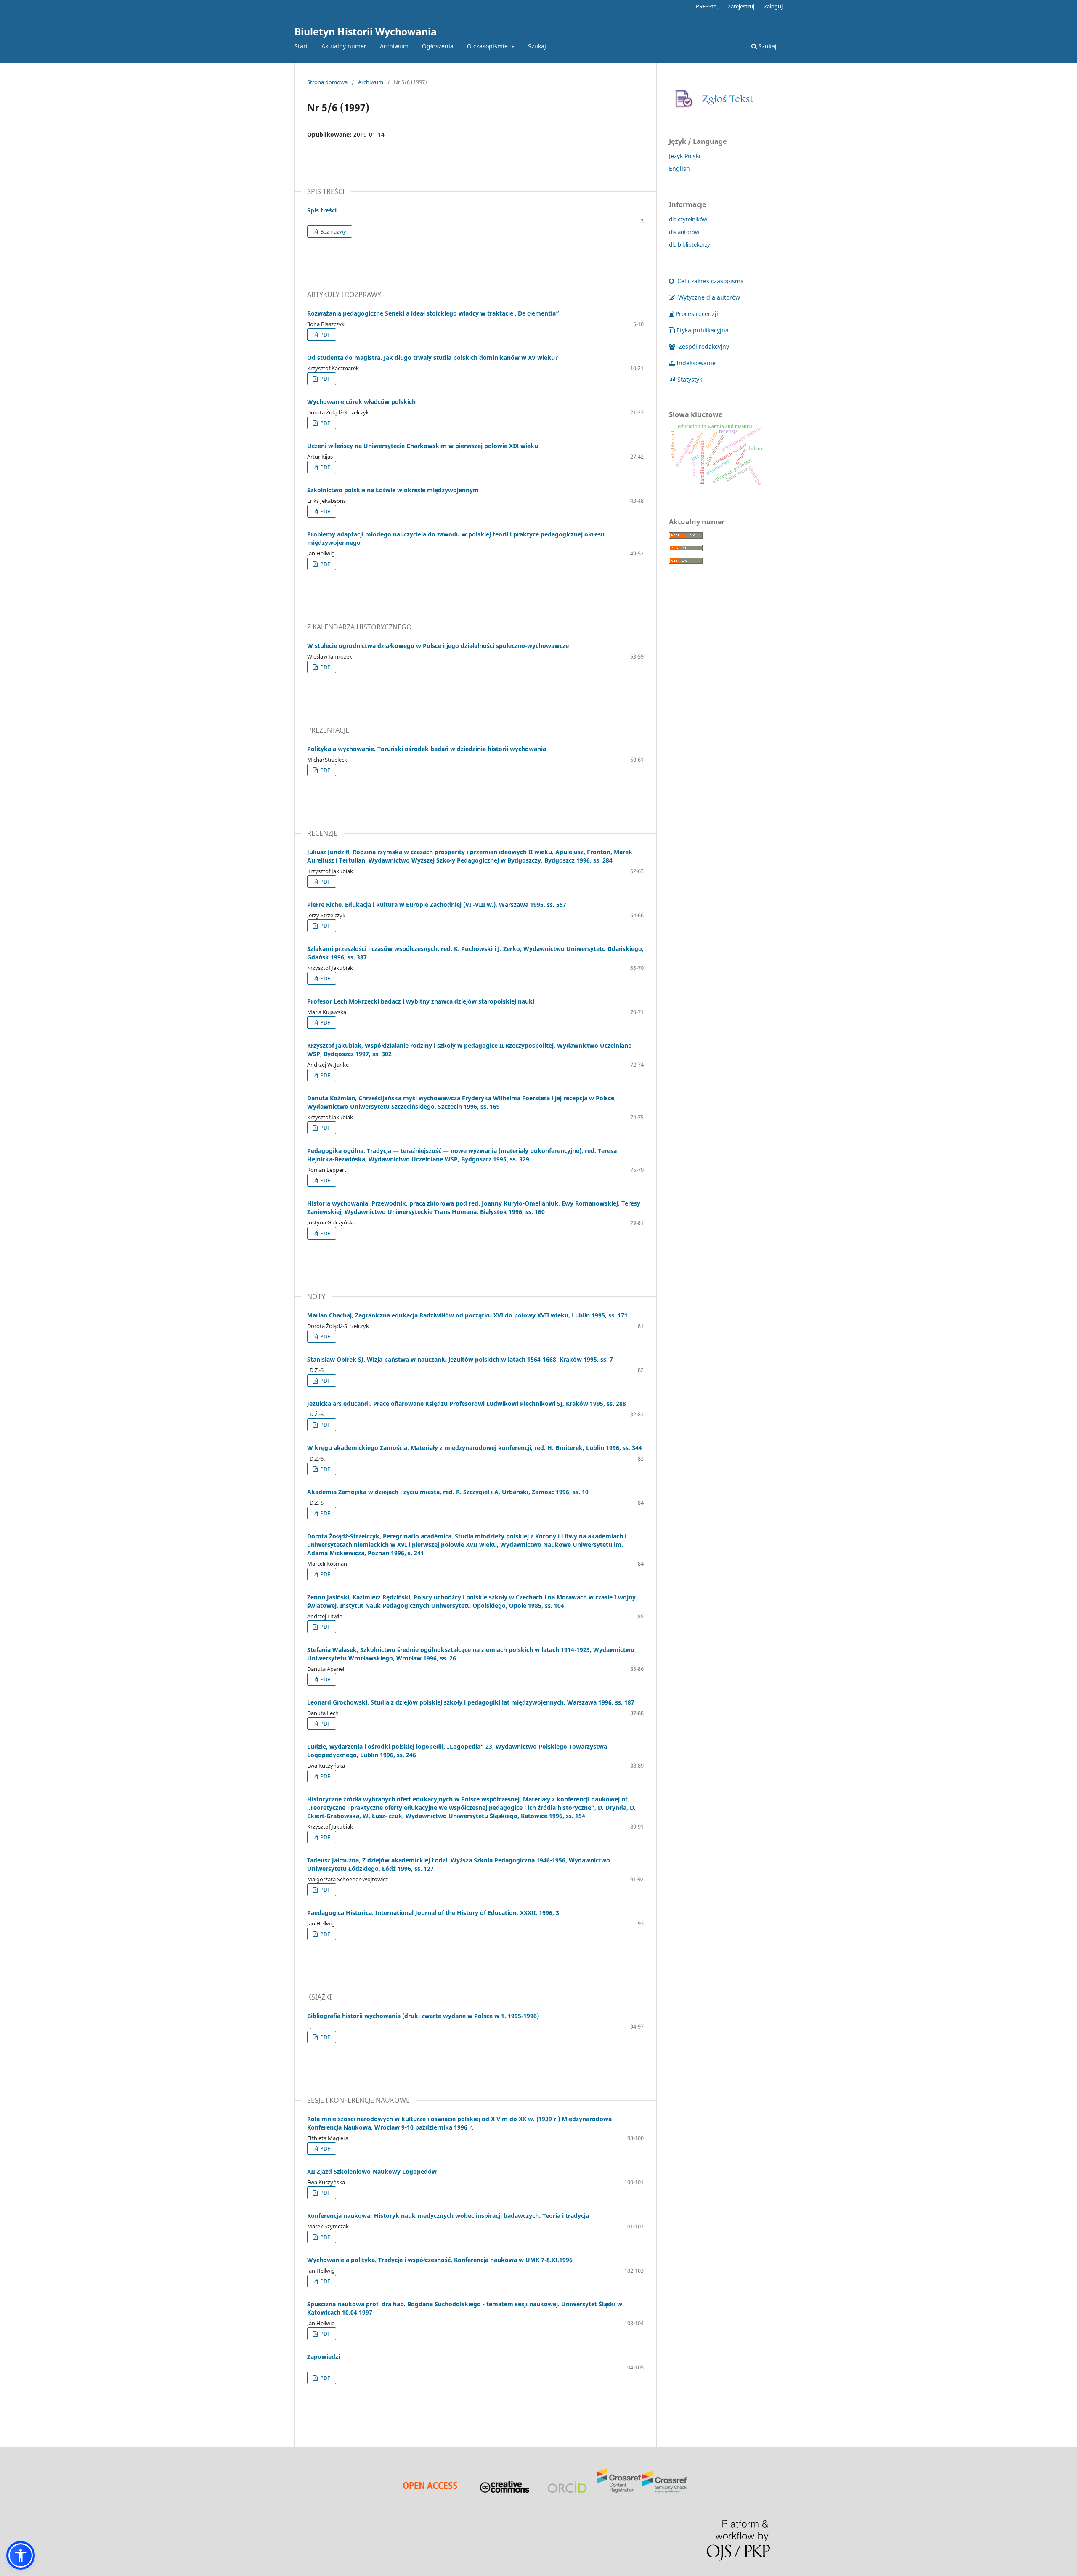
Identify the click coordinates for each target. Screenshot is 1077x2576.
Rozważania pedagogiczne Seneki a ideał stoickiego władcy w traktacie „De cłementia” (433, 313)
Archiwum (394, 46)
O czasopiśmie (488, 46)
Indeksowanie (696, 363)
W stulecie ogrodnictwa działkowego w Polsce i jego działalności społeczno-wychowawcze (438, 646)
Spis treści (322, 210)
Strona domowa (327, 82)
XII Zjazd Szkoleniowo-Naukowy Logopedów (372, 2171)
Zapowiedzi (324, 2357)
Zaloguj (773, 6)
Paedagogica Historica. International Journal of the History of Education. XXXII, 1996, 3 (433, 1913)
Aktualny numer (344, 46)
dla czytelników (688, 219)
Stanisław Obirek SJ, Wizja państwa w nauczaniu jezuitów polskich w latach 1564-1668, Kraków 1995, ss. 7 (460, 1359)
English (679, 169)
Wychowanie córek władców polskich (361, 402)
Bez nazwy (333, 231)
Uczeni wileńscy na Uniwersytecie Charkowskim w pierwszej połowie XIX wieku (423, 446)
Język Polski (685, 156)
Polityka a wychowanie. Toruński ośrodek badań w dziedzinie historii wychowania (427, 749)
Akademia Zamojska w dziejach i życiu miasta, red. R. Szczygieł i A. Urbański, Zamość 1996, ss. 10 (448, 1492)
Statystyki (691, 379)
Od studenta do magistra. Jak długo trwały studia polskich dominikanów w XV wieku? (433, 357)
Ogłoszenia (438, 46)
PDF (325, 335)
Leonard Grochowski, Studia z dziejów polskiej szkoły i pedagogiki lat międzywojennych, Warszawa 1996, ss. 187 (471, 1702)
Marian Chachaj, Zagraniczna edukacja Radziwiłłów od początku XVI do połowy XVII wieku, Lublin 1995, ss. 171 (467, 1315)
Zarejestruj (741, 6)
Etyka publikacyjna (703, 330)
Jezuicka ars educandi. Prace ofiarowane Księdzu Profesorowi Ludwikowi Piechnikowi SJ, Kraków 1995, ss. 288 (467, 1404)
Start (301, 46)
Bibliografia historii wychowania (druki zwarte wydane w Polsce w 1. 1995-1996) (423, 2016)
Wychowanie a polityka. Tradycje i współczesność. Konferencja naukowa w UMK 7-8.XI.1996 (440, 2260)
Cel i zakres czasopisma (710, 281)
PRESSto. (707, 6)
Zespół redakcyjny (703, 347)
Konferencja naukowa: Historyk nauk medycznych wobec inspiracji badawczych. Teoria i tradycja (448, 2216)
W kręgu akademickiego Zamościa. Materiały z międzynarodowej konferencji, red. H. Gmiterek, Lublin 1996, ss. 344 (475, 1448)
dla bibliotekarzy (690, 244)
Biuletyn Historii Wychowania (366, 32)
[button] (21, 2555)
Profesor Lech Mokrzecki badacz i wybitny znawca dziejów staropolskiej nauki (421, 1001)
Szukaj (537, 46)
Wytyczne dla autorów (708, 297)
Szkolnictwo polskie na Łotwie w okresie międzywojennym (393, 490)
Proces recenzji (697, 314)
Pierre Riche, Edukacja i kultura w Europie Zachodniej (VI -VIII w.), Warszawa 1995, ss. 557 (437, 904)
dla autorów (684, 232)
